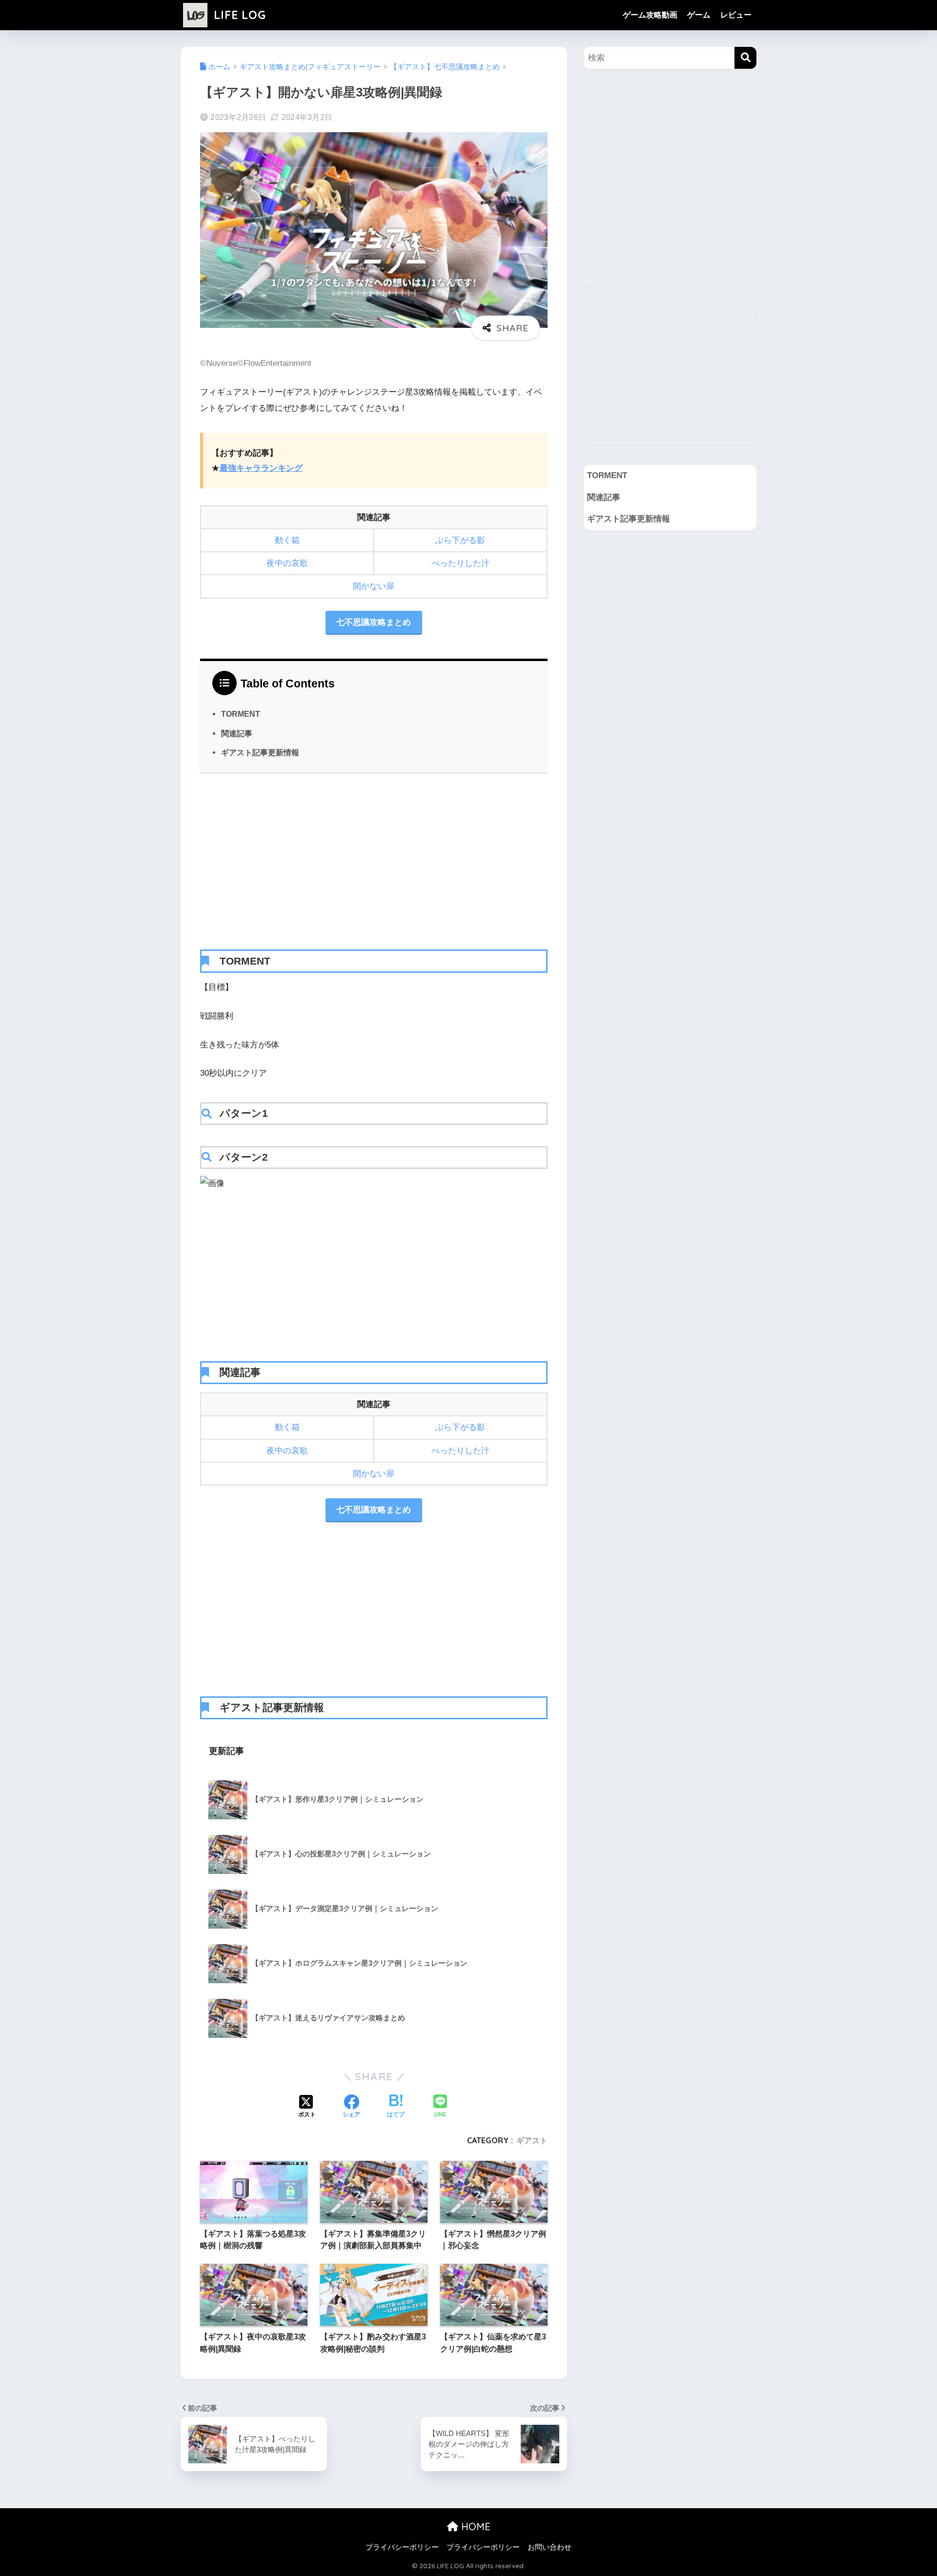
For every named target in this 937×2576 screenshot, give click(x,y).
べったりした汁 (460, 563)
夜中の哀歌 (287, 563)
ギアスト (532, 2140)
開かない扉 (374, 586)
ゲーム (699, 15)
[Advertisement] (374, 861)
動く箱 (287, 540)
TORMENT (241, 714)
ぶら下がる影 (460, 540)
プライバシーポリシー (402, 2547)
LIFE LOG (238, 15)
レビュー (736, 15)
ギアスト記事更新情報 (260, 752)
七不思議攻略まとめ (374, 622)
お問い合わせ (550, 2547)
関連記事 (237, 733)
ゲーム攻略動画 (650, 15)
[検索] (745, 58)
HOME (474, 2526)
